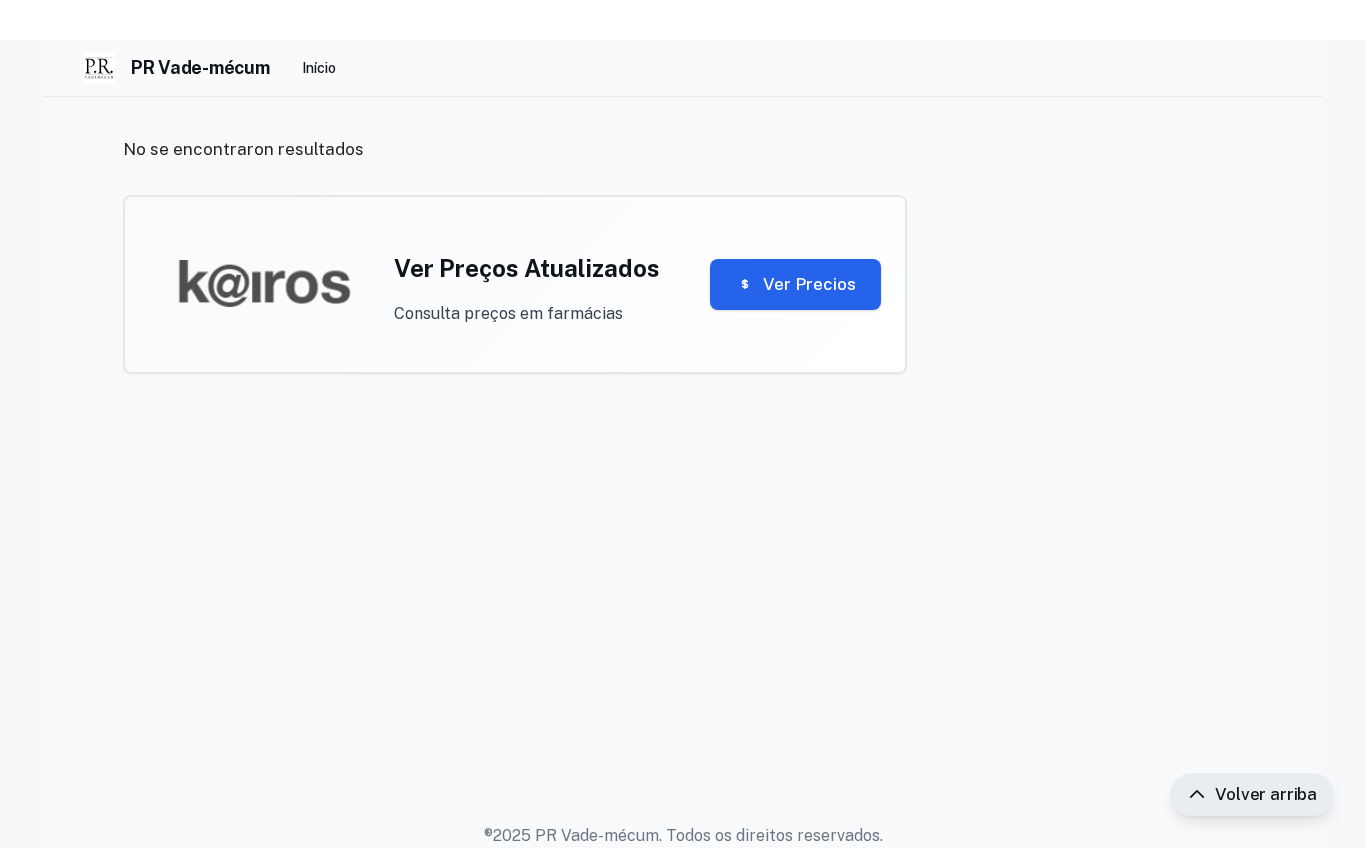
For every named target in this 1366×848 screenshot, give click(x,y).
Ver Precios (809, 284)
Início (319, 68)
